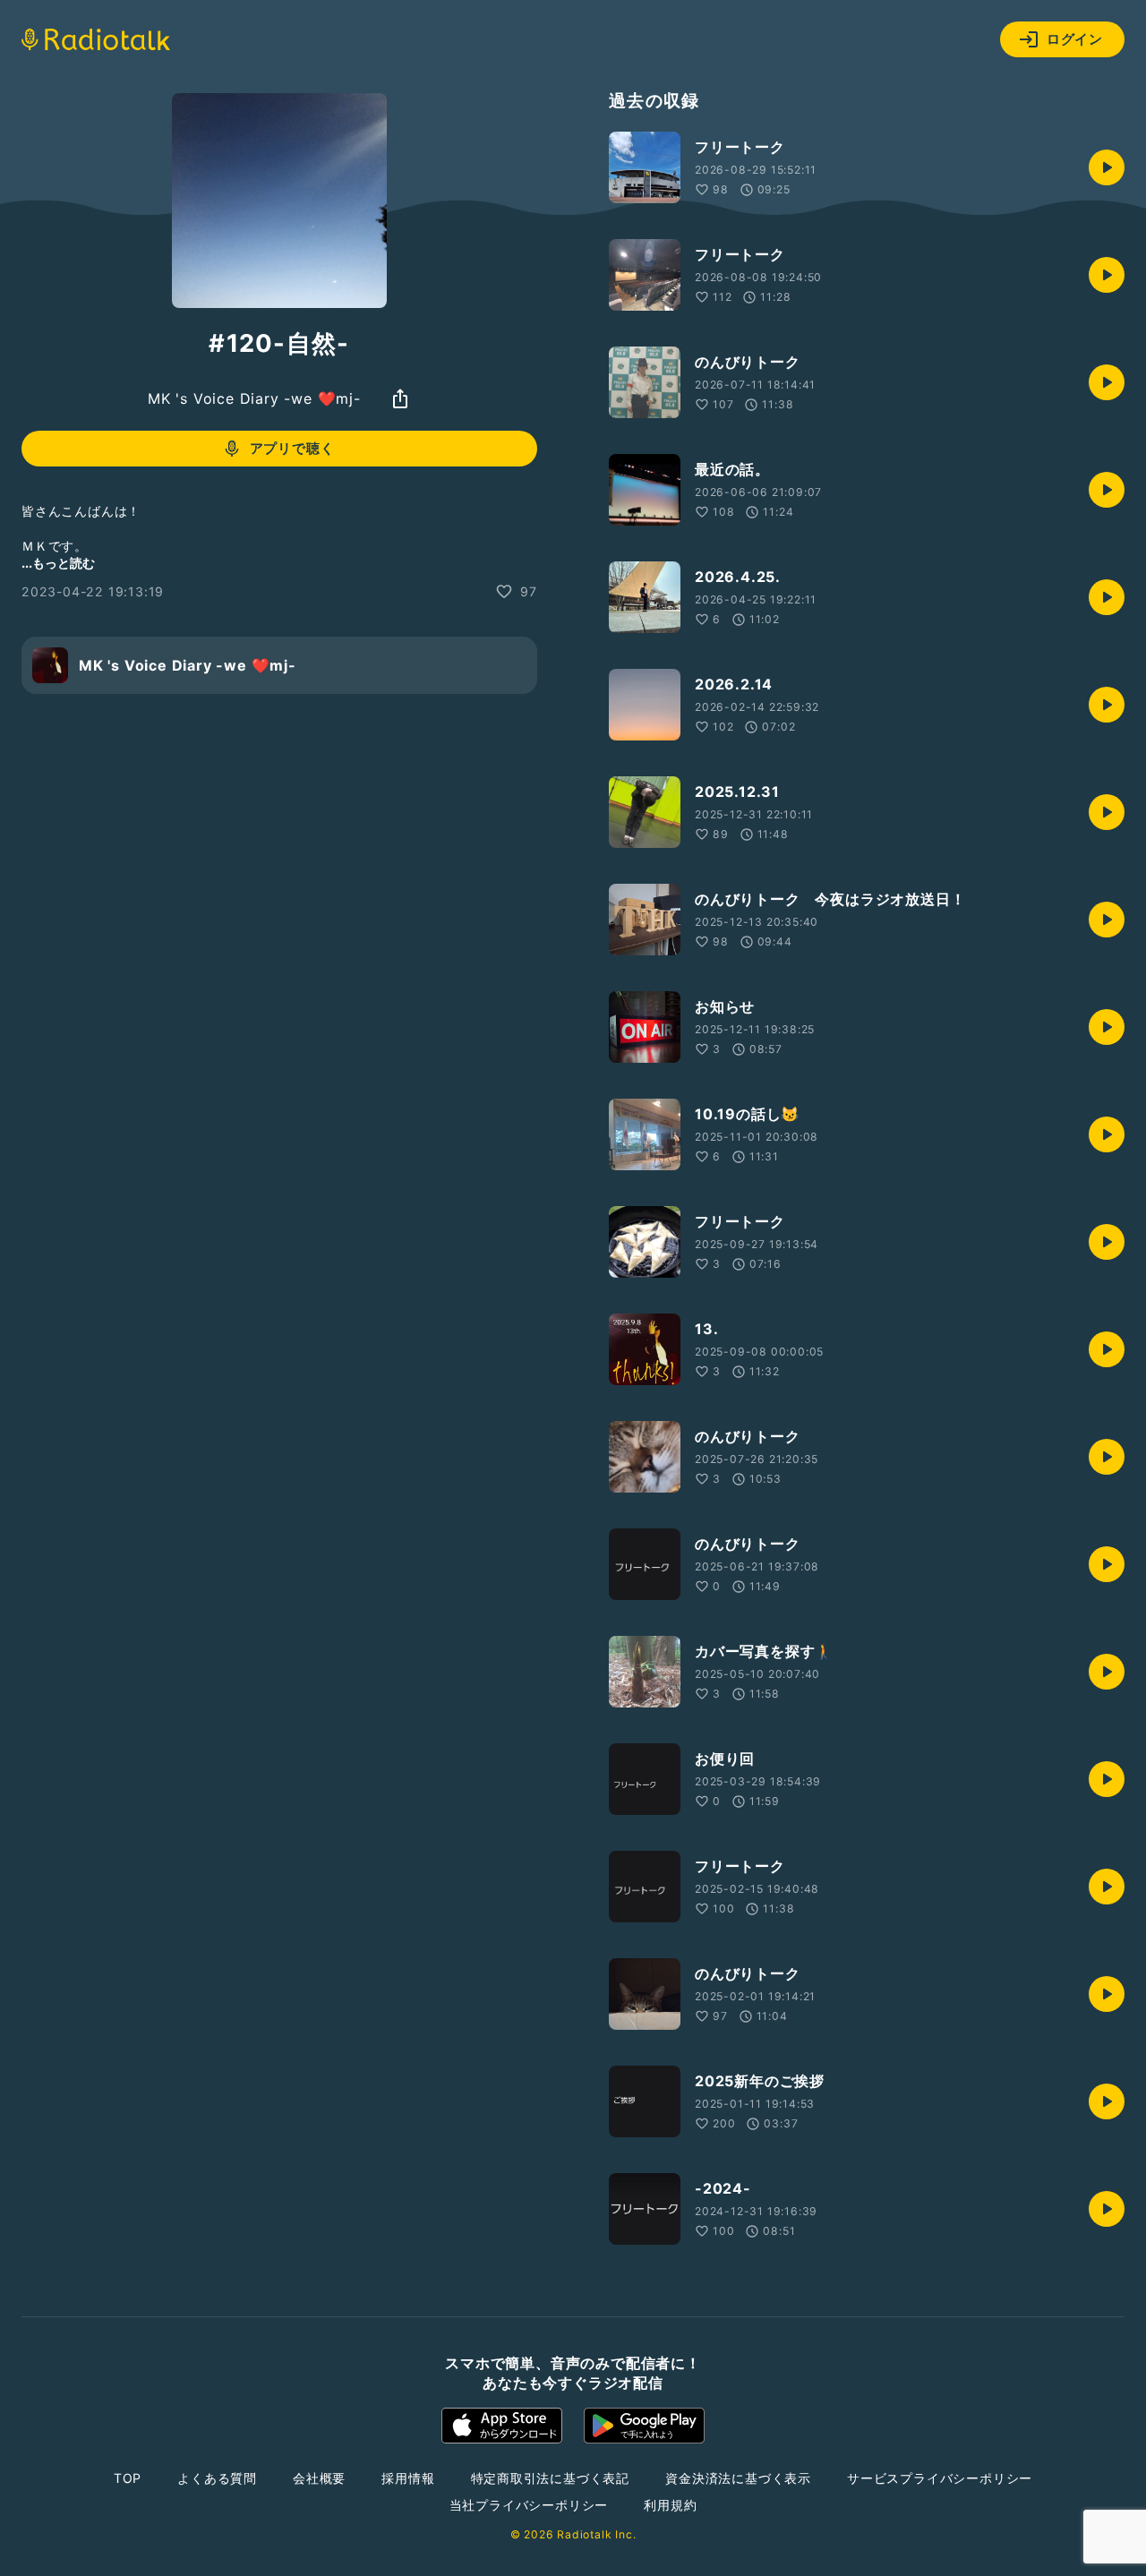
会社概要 (319, 2478)
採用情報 (408, 2478)
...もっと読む (58, 563)
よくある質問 (217, 2478)
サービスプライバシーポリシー (940, 2478)
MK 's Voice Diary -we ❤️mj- (254, 398)
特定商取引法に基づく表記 (551, 2478)
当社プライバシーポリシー (529, 2505)
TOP (128, 2478)
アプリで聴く (292, 448)
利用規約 (670, 2505)
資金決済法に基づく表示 (738, 2478)
